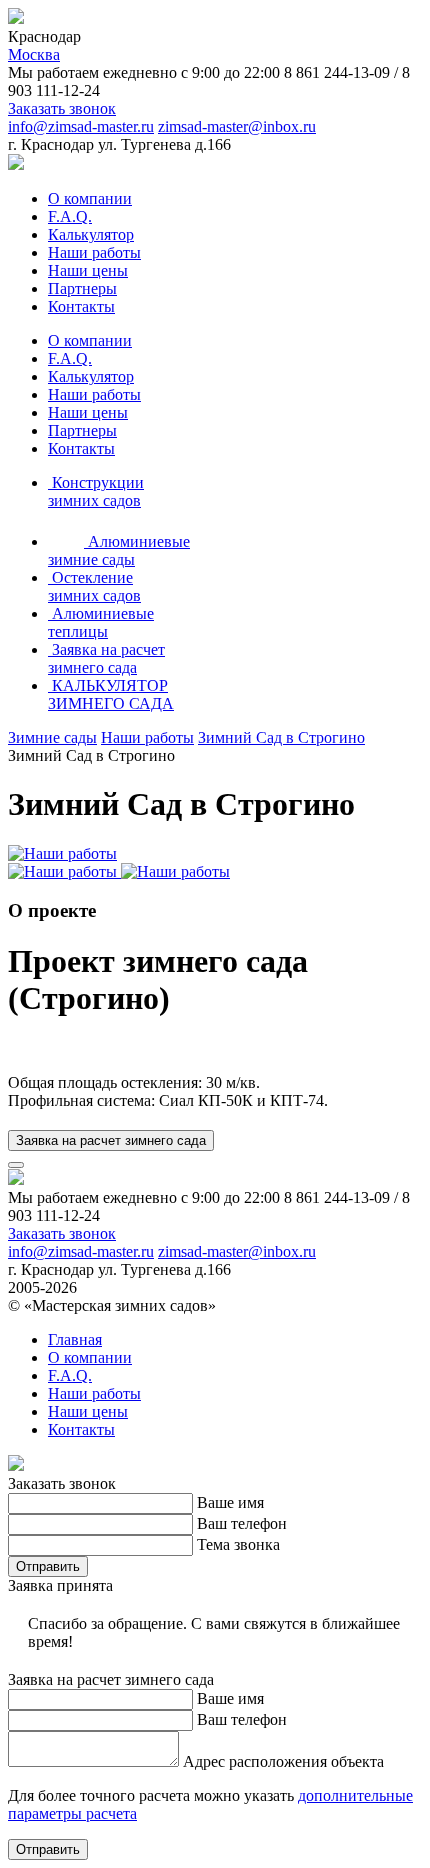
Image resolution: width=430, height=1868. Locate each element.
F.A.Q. (70, 216)
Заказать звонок (62, 108)
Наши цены (88, 270)
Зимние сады (52, 737)
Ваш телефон (242, 1523)
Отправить (48, 1566)
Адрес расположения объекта (283, 1761)
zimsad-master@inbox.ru (237, 126)
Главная (75, 1339)
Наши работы (94, 252)
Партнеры (82, 288)
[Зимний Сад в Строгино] (62, 853)
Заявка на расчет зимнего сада (111, 1140)
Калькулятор (91, 234)
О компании (90, 198)
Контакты (81, 306)
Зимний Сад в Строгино (281, 737)
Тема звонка (238, 1544)
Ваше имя (230, 1502)
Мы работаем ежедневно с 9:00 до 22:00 (144, 72)
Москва (34, 54)
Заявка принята (60, 1585)
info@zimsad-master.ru (81, 126)
